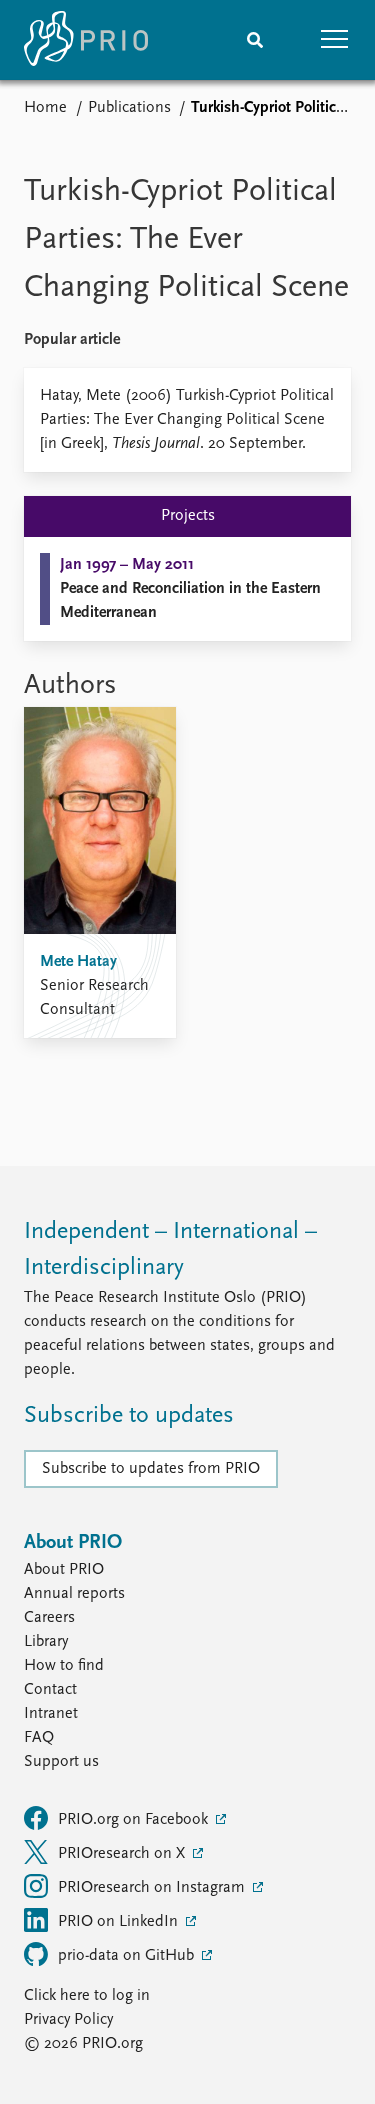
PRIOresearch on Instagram (153, 1888)
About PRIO (64, 1570)
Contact (50, 1690)
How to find (64, 1666)
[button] (335, 40)
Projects (188, 516)
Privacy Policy (68, 2020)
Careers (49, 1618)
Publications (129, 108)
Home (45, 108)
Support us (61, 1762)
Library (46, 1642)
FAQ (39, 1738)
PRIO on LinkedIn (120, 1922)
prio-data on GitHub (128, 1956)
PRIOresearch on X (123, 1854)
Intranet (51, 1714)
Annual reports (74, 1594)
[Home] (86, 40)
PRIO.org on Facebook (135, 1820)
